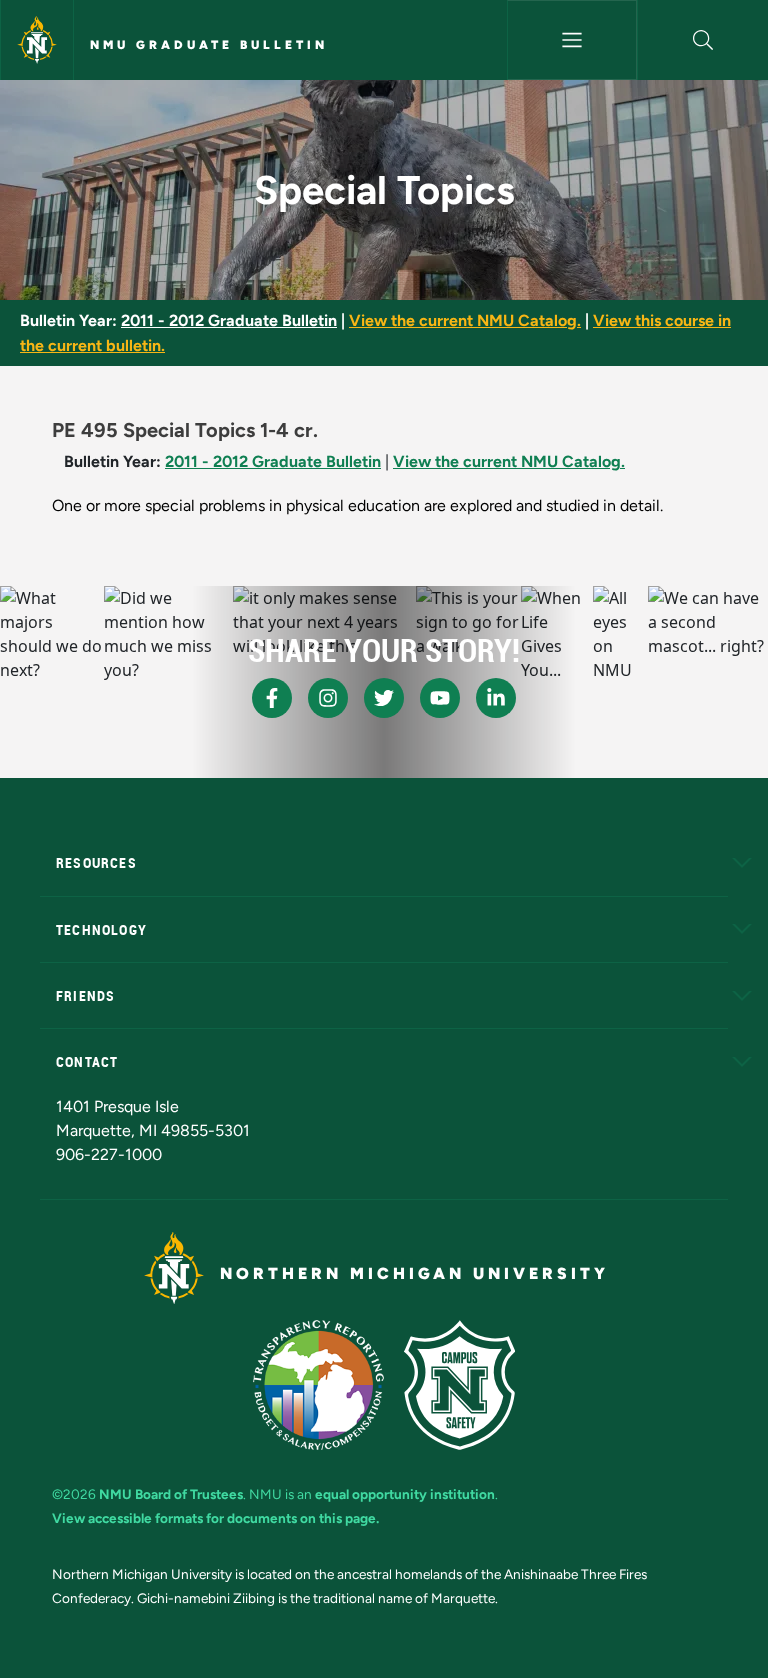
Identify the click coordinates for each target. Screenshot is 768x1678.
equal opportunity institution (405, 1494)
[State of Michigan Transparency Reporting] (318, 1385)
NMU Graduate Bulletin (209, 45)
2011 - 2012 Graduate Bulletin (229, 320)
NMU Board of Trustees (171, 1494)
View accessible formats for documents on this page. (215, 1518)
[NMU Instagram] (328, 698)
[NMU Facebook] (272, 698)
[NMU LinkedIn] (496, 698)
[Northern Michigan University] (37, 40)
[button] (703, 40)
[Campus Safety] (459, 1385)
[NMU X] (384, 698)
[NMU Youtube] (440, 698)
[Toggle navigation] (572, 40)
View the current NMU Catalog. (465, 320)
